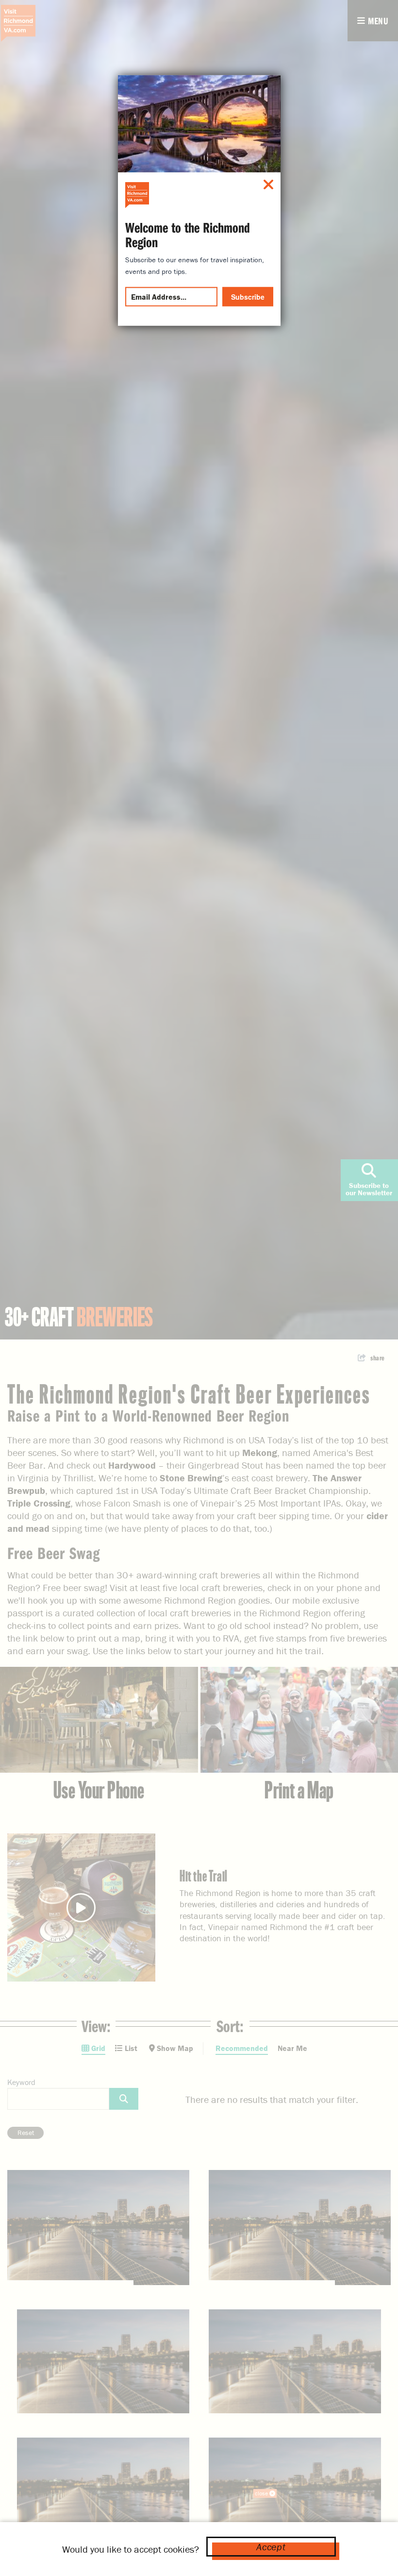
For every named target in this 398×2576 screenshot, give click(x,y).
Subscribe (248, 296)
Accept (271, 2547)
